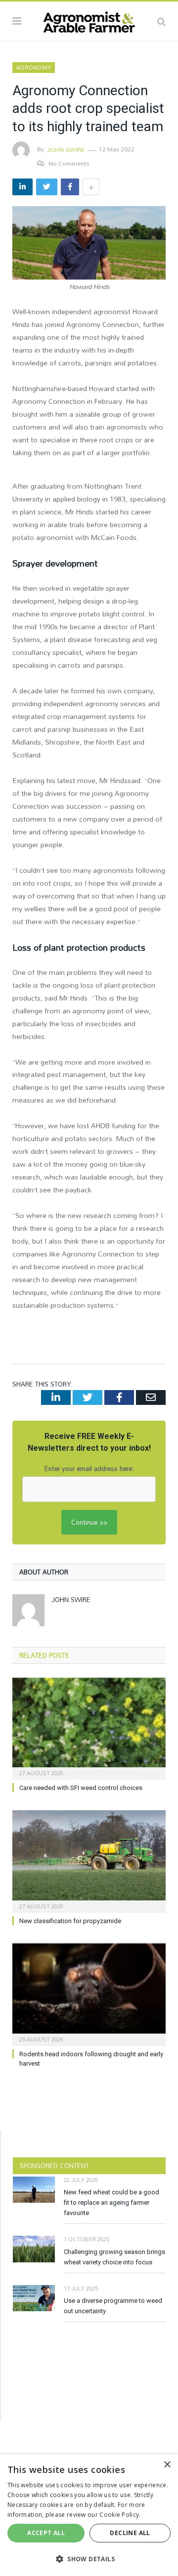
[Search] (161, 21)
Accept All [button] (46, 2533)
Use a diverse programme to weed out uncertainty (113, 2306)
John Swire (66, 149)
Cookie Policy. (120, 2515)
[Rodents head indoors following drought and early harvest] (89, 1993)
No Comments (69, 163)
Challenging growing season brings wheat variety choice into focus (114, 2257)
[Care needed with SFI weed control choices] (89, 1728)
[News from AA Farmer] (89, 20)
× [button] (167, 2465)
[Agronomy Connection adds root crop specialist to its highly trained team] (89, 244)
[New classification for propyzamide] (89, 1860)
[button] (89, 2559)
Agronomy (34, 68)
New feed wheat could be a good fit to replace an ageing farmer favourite (111, 2202)
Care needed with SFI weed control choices (81, 1788)
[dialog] (89, 2515)
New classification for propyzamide (70, 1921)
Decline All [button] (130, 2533)
